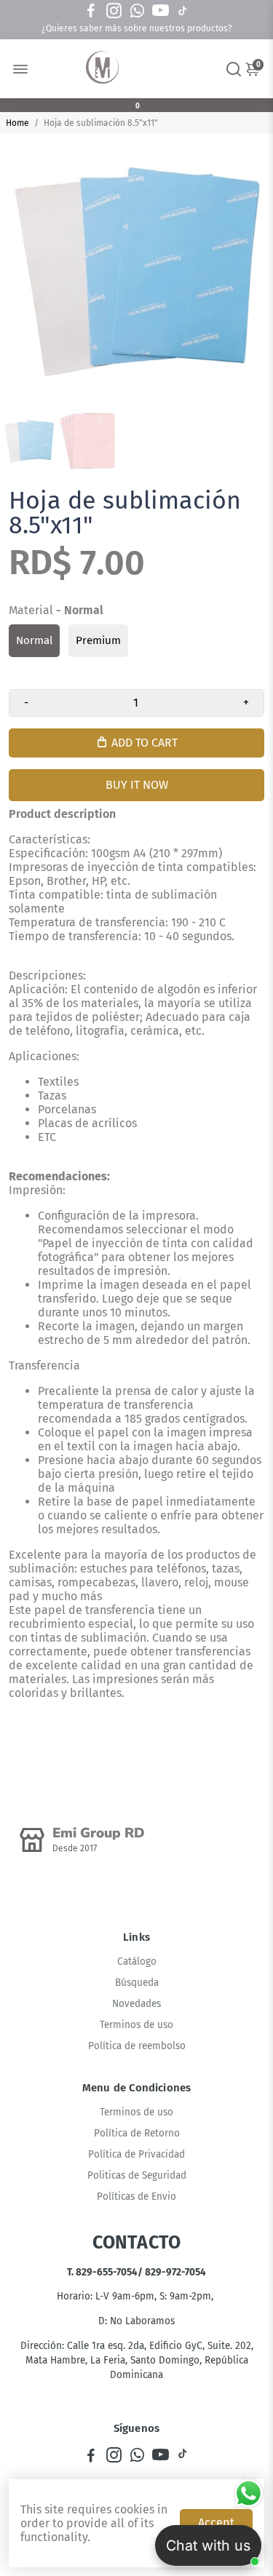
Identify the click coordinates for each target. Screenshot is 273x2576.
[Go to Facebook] (91, 11)
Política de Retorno (137, 2133)
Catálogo (137, 1961)
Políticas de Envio (136, 2197)
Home (17, 123)
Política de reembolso (137, 2046)
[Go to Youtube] (161, 11)
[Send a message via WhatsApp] (249, 2493)
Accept (216, 2523)
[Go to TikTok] (183, 11)
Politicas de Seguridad (137, 2175)
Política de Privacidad (136, 2154)
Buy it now (137, 785)
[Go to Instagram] (114, 11)
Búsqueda (137, 1983)
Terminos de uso (136, 2025)
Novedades (136, 2004)
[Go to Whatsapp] (137, 11)
